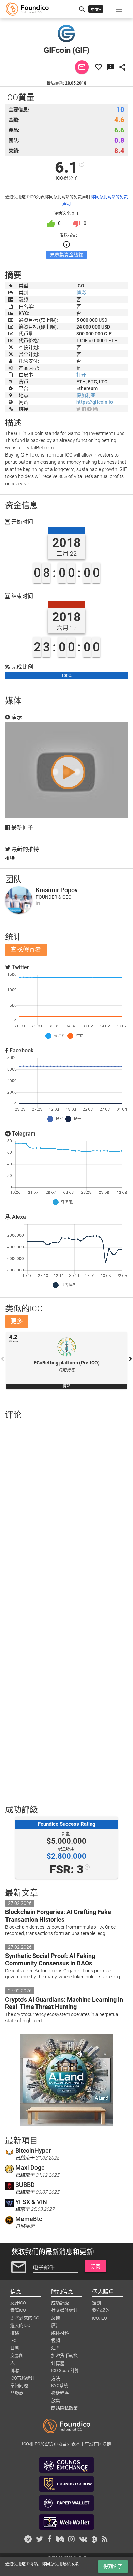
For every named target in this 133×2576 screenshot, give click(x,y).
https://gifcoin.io (95, 402)
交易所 (17, 2355)
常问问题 (19, 2386)
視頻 (56, 2340)
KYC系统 (60, 2386)
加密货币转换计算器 (64, 2356)
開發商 (17, 2393)
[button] (119, 9)
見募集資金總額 (66, 255)
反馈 (56, 2318)
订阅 (95, 2266)
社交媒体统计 (64, 2310)
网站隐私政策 (64, 2408)
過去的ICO (20, 2325)
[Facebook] (84, 409)
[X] (79, 409)
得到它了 (113, 2566)
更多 (17, 1321)
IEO (13, 2340)
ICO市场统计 (23, 2378)
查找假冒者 (26, 950)
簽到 (97, 2303)
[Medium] (95, 409)
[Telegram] (89, 409)
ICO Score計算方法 (65, 2371)
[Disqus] (66, 1514)
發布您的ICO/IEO (101, 2311)
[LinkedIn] (38, 903)
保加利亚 (86, 395)
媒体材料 (60, 2333)
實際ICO (18, 2310)
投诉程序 (60, 2393)
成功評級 (60, 2303)
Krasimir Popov (57, 890)
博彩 (81, 293)
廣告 (56, 2325)
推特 (10, 858)
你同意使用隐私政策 (60, 2564)
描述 (15, 2333)
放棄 (56, 2401)
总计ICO (18, 2303)
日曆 (15, 2348)
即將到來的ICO (25, 2318)
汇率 (56, 2348)
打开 (81, 375)
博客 (15, 2370)
